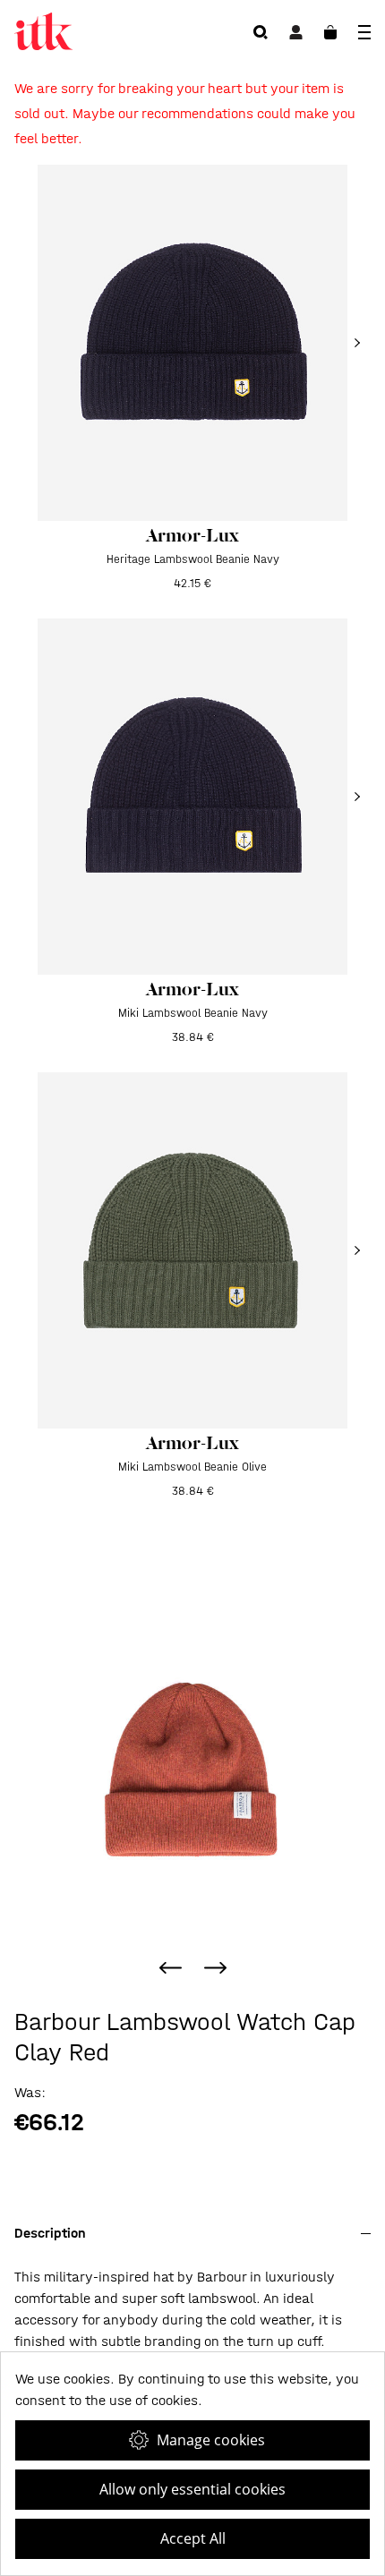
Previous (170, 1967)
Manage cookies (211, 2440)
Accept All (193, 2538)
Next (215, 1967)
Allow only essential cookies (192, 2489)
